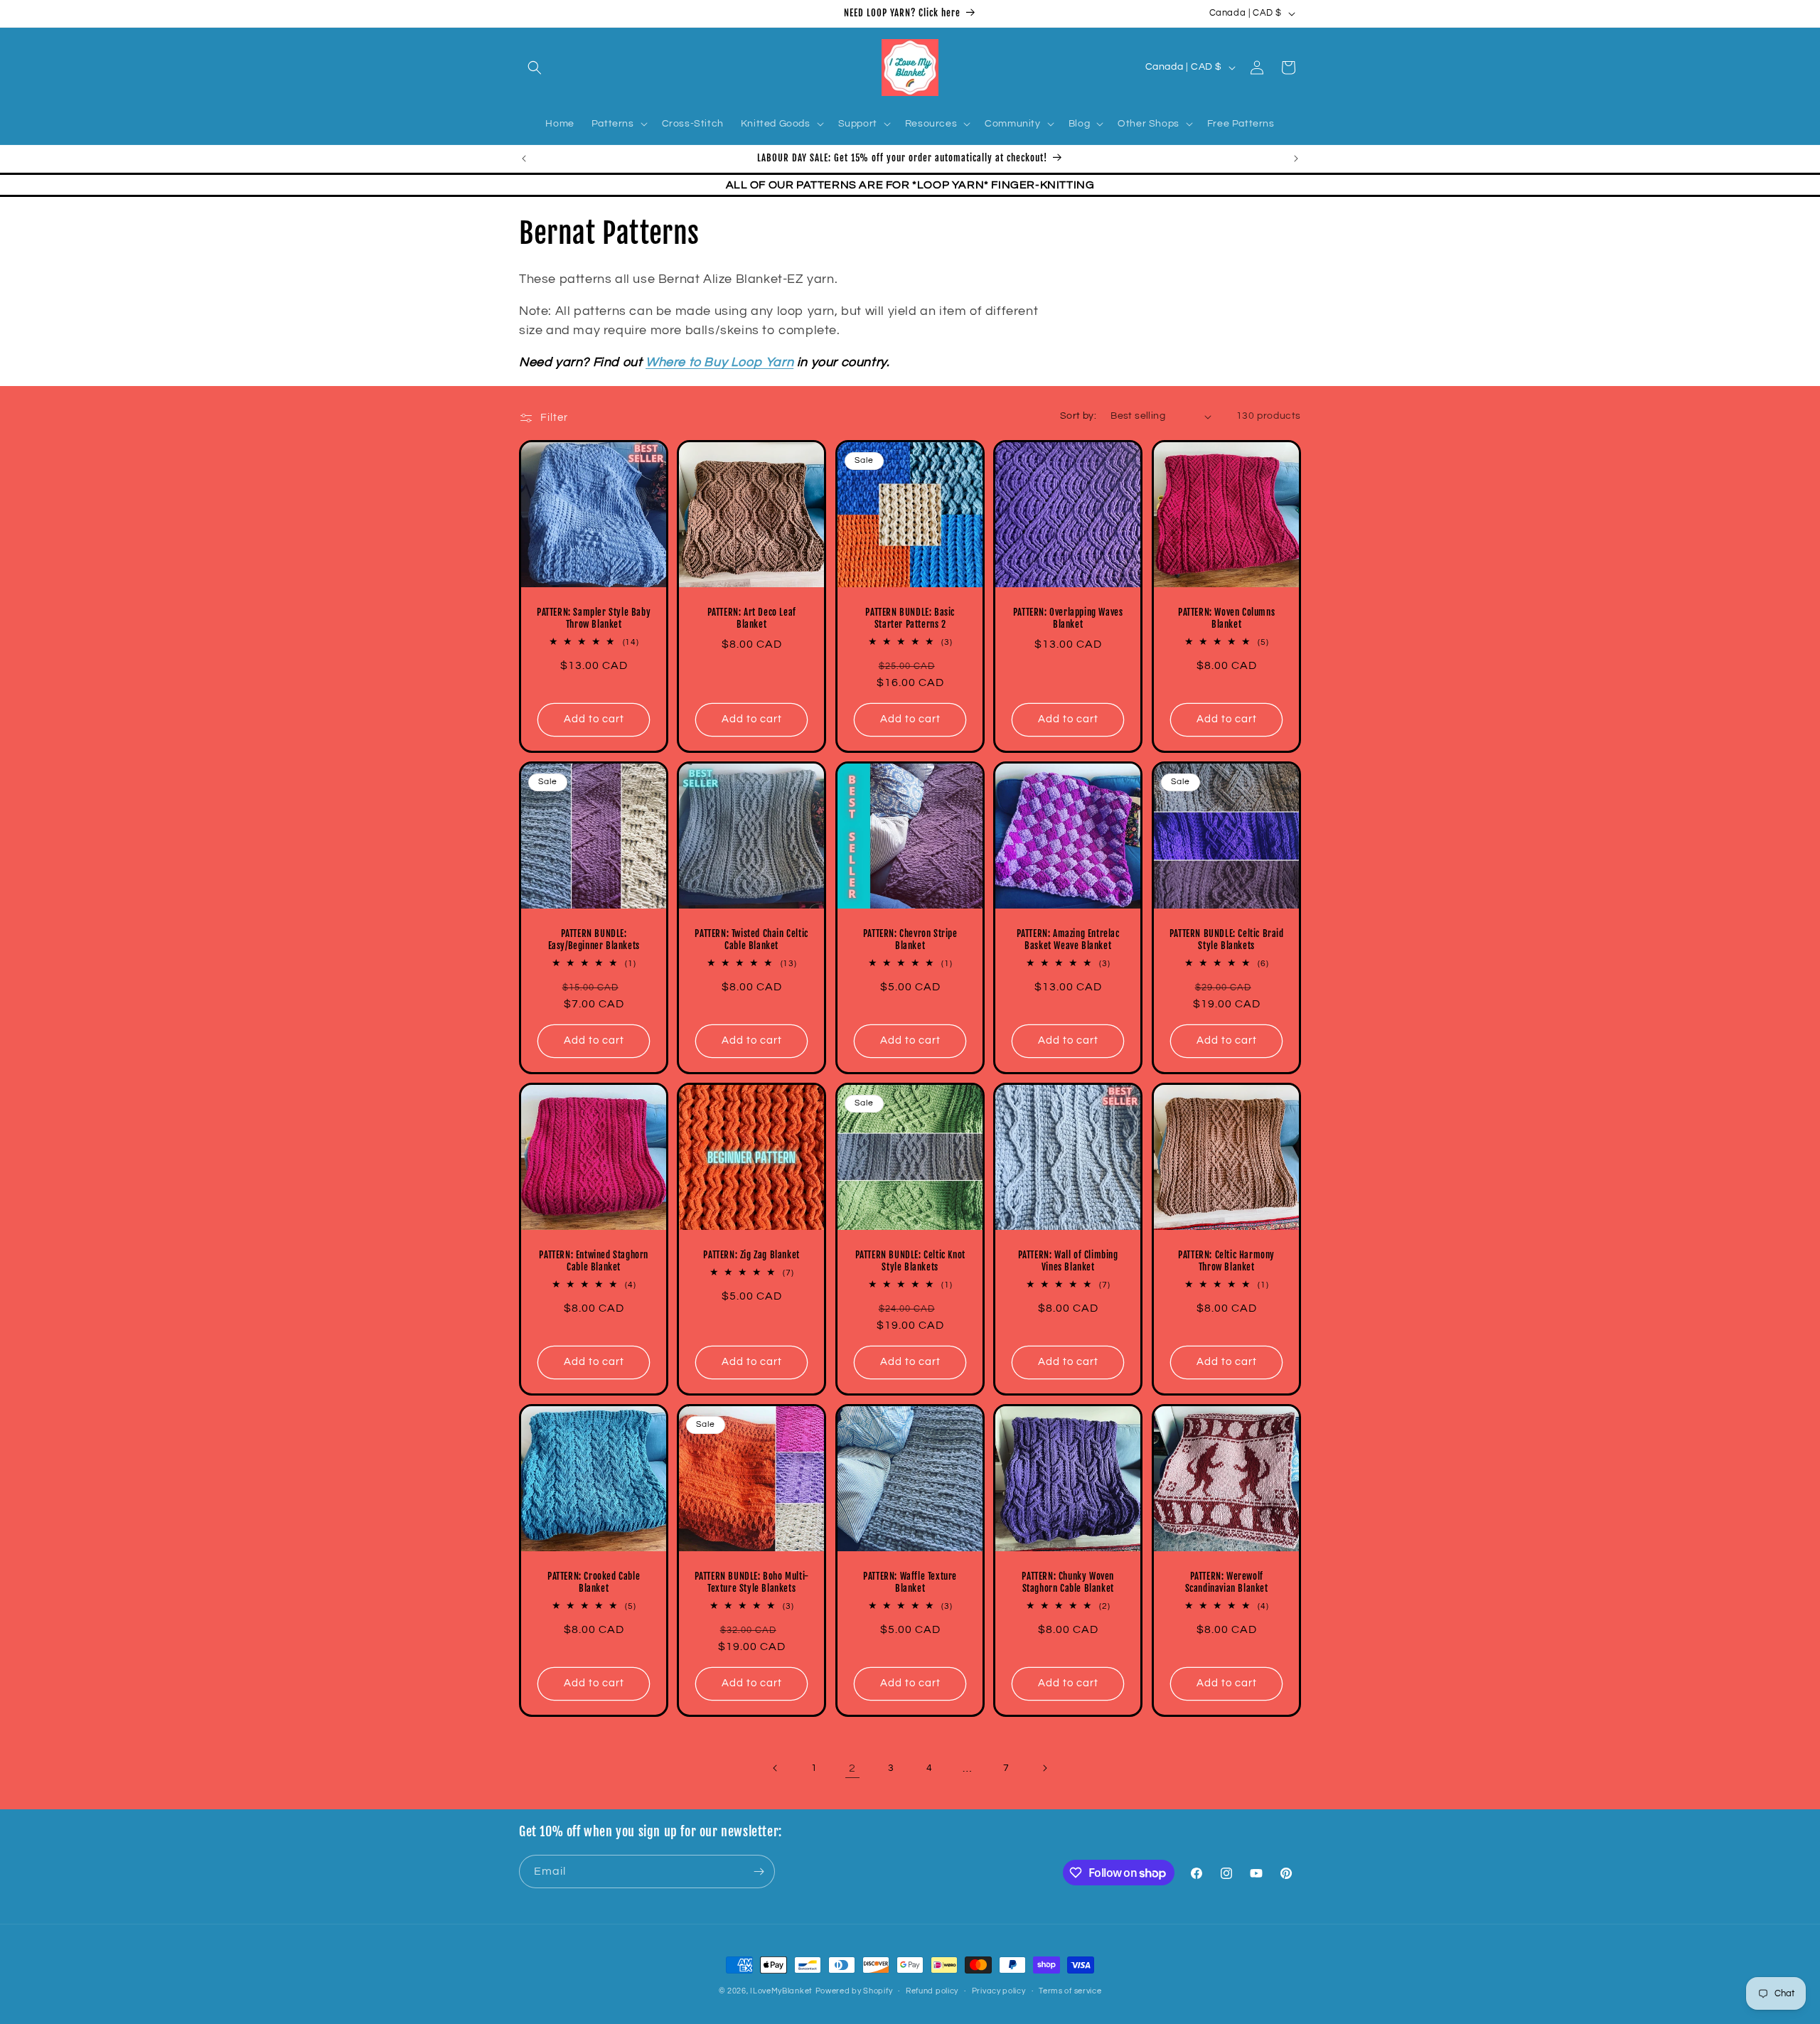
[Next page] (1044, 1768)
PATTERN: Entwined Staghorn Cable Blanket (594, 1262)
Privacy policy (999, 1991)
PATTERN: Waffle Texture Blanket (910, 1583)
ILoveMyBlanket (781, 1991)
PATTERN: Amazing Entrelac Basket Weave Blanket (1068, 940)
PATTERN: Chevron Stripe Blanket (910, 940)
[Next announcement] (1296, 159)
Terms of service (1070, 1991)
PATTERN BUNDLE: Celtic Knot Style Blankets (910, 1262)
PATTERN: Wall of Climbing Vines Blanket (1068, 1262)
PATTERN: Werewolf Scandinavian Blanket (1226, 1583)
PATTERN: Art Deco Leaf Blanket (752, 619)
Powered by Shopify (854, 1991)
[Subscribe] (759, 1872)
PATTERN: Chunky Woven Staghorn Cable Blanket (1069, 1583)
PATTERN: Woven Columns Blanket (1226, 619)
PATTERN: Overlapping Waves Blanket (1068, 619)
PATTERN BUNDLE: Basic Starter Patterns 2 (910, 619)
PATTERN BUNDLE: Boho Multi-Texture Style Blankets (752, 1583)
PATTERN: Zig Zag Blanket (752, 1255)
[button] (535, 68)
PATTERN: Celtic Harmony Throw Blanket (1226, 1262)
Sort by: (1078, 416)
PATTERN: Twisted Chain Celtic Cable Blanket (752, 940)
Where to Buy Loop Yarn (719, 362)
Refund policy (932, 1991)
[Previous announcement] (524, 159)
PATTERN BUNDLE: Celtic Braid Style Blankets (1226, 940)
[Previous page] (776, 1768)
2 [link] (852, 1768)
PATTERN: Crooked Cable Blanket (594, 1583)
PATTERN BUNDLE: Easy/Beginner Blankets (594, 940)
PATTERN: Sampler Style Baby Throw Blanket (594, 619)
